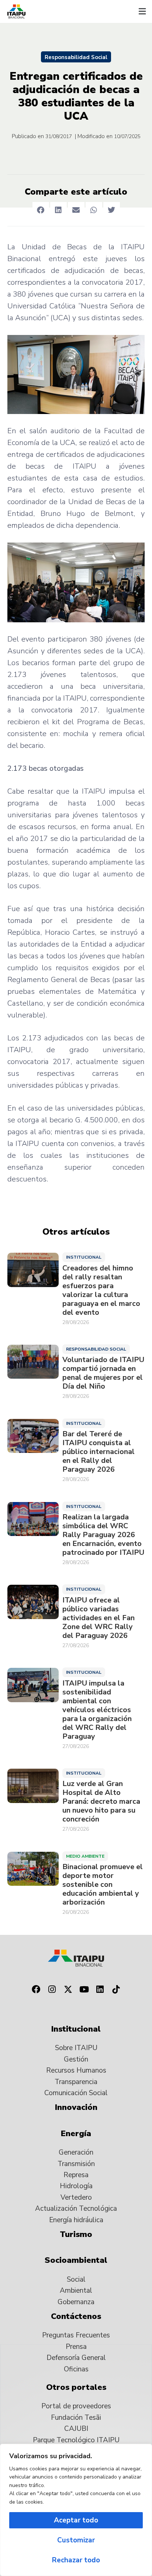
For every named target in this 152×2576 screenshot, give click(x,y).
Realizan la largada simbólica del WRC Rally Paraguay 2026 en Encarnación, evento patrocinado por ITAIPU (103, 1535)
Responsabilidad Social (76, 57)
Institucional (84, 1257)
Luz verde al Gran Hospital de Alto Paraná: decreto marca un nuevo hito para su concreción (101, 1802)
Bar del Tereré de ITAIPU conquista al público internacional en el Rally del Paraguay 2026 (99, 1452)
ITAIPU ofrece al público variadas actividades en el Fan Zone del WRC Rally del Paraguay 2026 (99, 1618)
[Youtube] (84, 1989)
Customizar (76, 2540)
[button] (142, 11)
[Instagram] (52, 1989)
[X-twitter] (68, 1989)
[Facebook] (36, 1989)
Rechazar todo (76, 2560)
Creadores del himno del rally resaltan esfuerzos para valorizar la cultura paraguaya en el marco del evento (101, 1290)
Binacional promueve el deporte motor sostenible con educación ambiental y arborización (103, 1885)
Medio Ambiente (85, 1856)
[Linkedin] (100, 1989)
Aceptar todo (76, 2520)
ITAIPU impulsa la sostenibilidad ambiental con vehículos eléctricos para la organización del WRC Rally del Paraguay (97, 1710)
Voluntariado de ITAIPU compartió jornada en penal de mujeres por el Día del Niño (103, 1373)
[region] (76, 2510)
